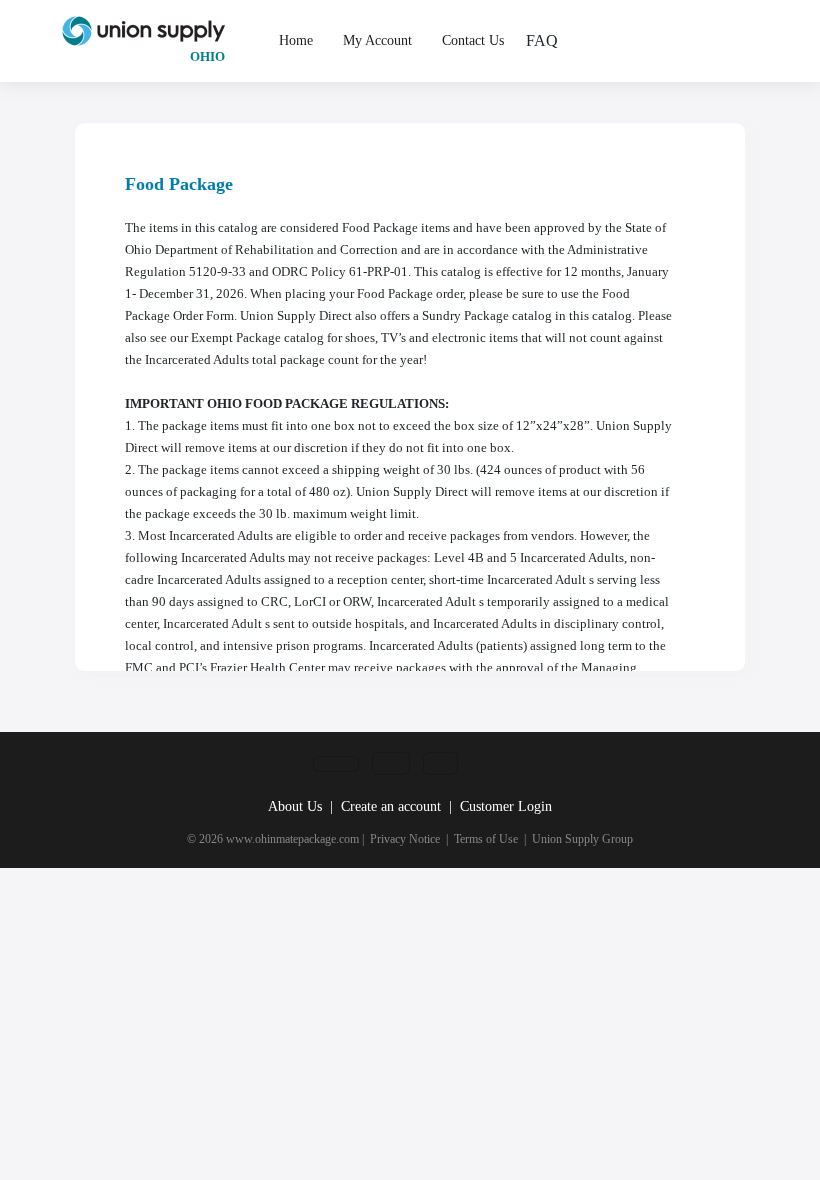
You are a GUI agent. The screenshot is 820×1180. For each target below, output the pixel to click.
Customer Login (506, 806)
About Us (295, 806)
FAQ (542, 40)
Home (296, 40)
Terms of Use (486, 839)
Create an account (391, 806)
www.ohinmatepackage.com (292, 839)
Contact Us (473, 40)
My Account (377, 40)
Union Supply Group (582, 839)
